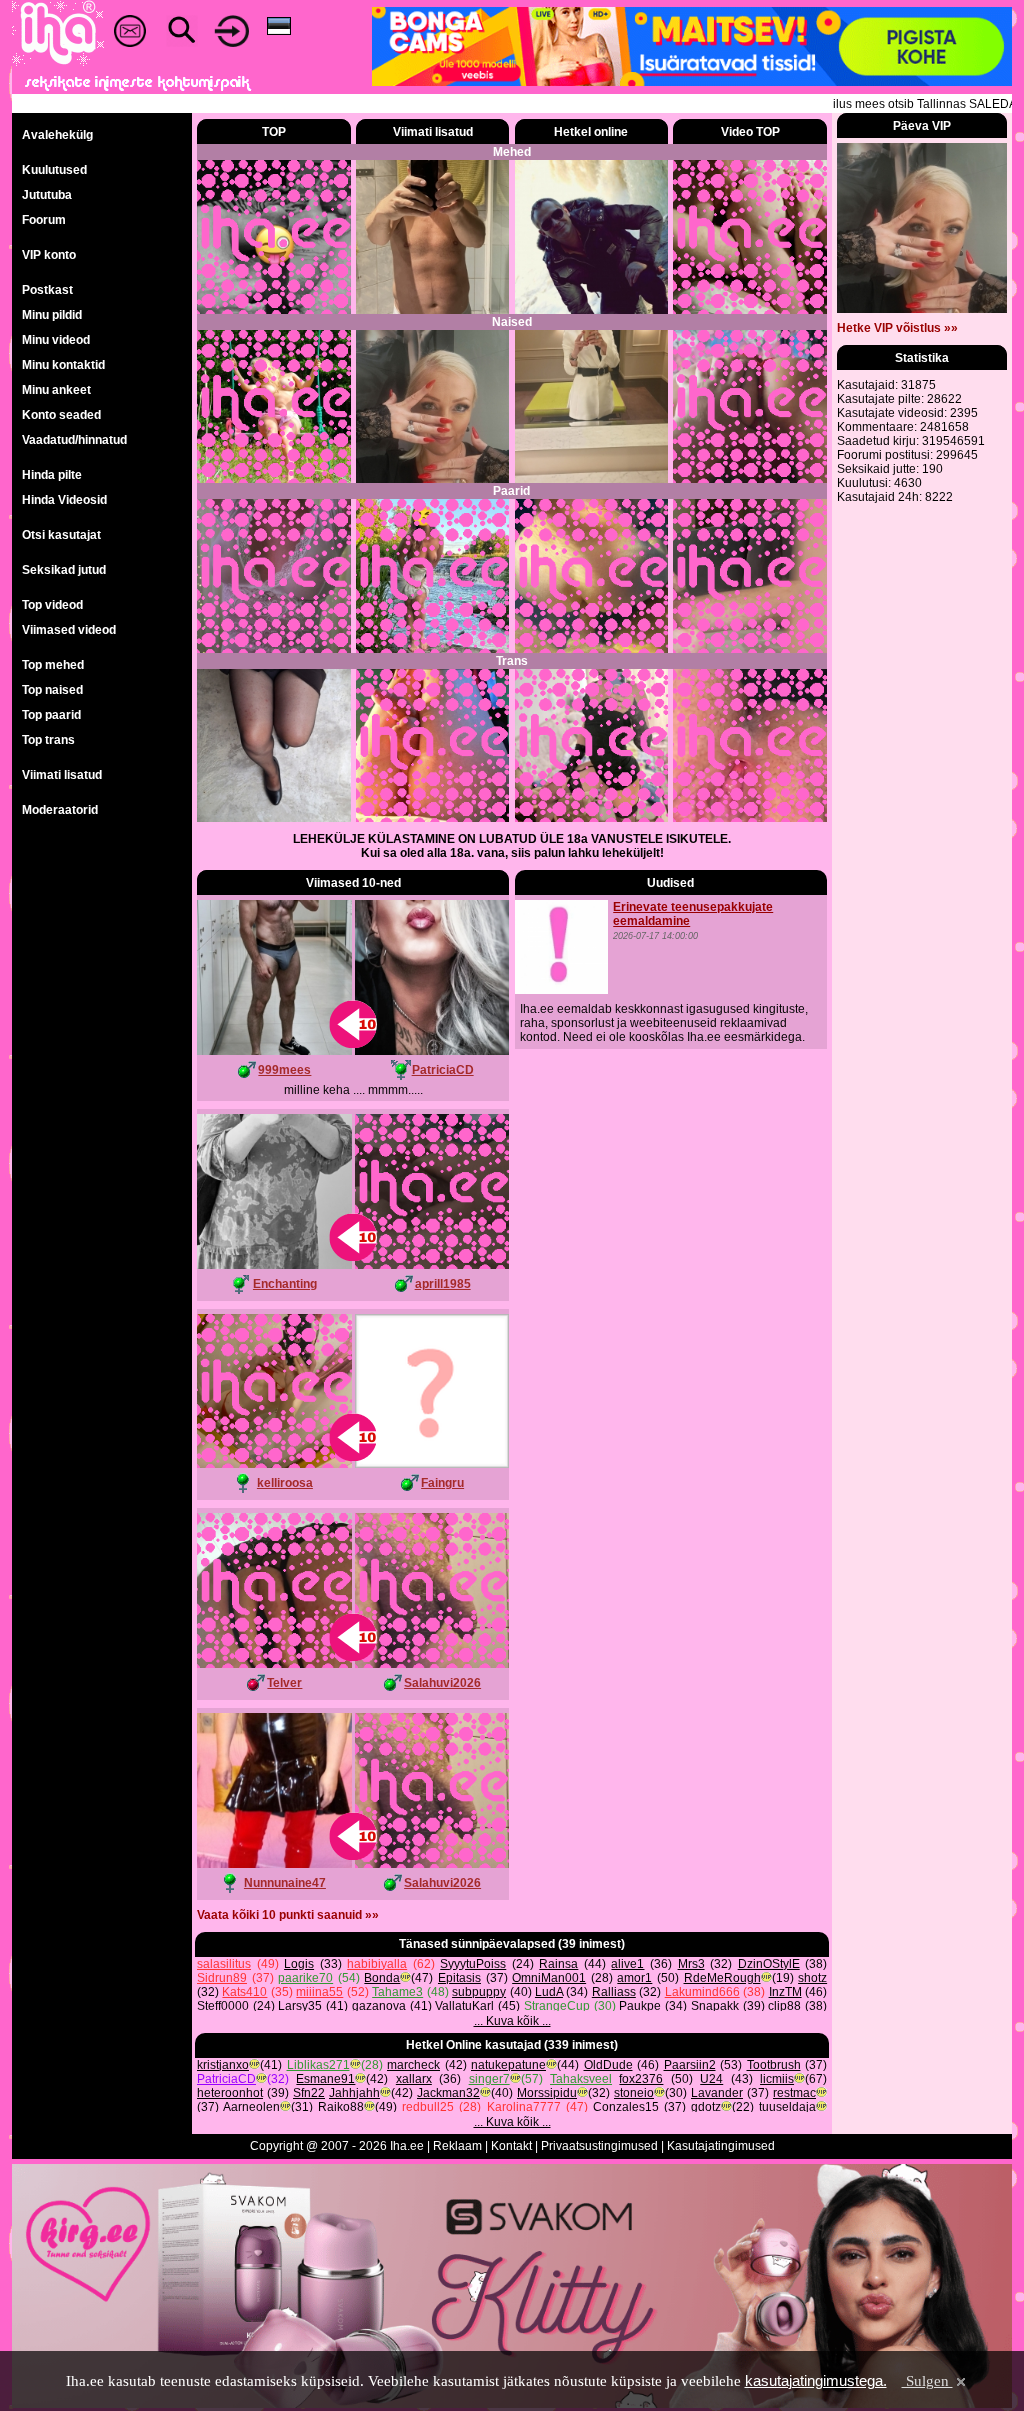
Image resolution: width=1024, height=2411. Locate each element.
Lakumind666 (702, 1992)
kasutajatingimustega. (816, 2380)
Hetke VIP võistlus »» (897, 328)
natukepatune (508, 2065)
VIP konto (49, 255)
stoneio (634, 2093)
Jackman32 (448, 2093)
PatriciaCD (443, 1070)
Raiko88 (341, 2107)
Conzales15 (626, 2107)
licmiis (777, 2079)
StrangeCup (557, 2006)
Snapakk (715, 2006)
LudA (549, 1992)
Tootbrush (774, 2065)
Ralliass (614, 1992)
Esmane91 (325, 2079)
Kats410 (244, 1992)
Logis (299, 1964)
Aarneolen (251, 2107)
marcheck (413, 2065)
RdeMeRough (722, 1978)
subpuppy (479, 1992)
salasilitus (224, 1964)
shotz (812, 1978)
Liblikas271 (318, 2065)
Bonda (382, 1978)
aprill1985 (443, 1284)
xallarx (414, 2079)
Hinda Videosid (64, 500)
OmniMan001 (549, 1978)
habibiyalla (377, 1964)
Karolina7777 (524, 2107)
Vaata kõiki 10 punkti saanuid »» (288, 1915)
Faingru (442, 1483)
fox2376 (641, 2079)
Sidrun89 (222, 1978)
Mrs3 (691, 1964)
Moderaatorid (60, 810)
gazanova (379, 2006)
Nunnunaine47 (285, 1883)
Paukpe (640, 2006)
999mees (284, 1070)
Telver (284, 1683)
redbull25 (428, 2107)
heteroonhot (230, 2093)
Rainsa (558, 1964)
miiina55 (319, 1992)
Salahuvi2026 (442, 1683)
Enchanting (285, 1284)
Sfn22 (309, 2093)
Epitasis (459, 1978)
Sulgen (927, 2381)
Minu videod (56, 340)
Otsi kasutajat (61, 535)
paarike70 (305, 1978)
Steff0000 (223, 2006)
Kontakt (511, 2146)
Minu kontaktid (63, 365)
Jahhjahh (354, 2093)
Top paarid (51, 715)
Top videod (52, 605)
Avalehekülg (57, 135)
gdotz (706, 2107)
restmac (794, 2093)
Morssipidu (547, 2093)
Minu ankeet (56, 390)
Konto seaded (61, 415)
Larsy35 (300, 2006)
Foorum (44, 220)
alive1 (627, 1964)
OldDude (608, 2065)
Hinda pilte (52, 475)
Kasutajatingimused (721, 2146)
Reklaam (457, 2146)
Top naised (52, 690)
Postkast (47, 290)
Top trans (48, 740)
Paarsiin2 (690, 2065)
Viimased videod (69, 630)
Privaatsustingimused (599, 2146)
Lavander (717, 2093)
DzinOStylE (769, 1964)
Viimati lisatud (62, 775)
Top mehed (53, 665)
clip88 (784, 2006)
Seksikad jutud (64, 570)
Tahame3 (397, 1992)
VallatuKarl (464, 2006)
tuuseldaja (787, 2107)
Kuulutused (54, 170)
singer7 (489, 2079)
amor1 (634, 1978)
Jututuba (47, 195)
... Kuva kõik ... (512, 2021)
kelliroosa (285, 1483)
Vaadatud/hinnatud (74, 440)
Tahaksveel (581, 2079)
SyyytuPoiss (473, 1964)
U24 (711, 2079)
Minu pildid (52, 315)
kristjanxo (223, 2065)
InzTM (785, 1992)
